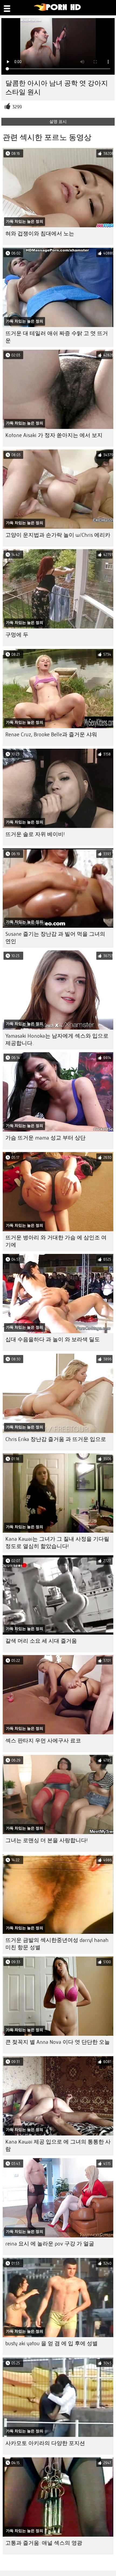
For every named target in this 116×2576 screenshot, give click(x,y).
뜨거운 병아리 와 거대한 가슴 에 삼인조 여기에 (56, 1241)
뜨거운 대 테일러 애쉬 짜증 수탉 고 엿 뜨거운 (57, 337)
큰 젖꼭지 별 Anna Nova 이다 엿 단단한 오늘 (58, 2042)
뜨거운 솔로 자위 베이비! (35, 834)
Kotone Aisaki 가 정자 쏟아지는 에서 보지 (54, 435)
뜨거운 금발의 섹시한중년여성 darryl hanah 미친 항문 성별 (57, 1944)
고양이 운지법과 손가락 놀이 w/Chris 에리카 (58, 535)
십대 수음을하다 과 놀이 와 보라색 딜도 (53, 1339)
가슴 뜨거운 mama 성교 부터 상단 (45, 1138)
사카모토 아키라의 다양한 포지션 (45, 2443)
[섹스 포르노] (58, 10)
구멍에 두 (17, 635)
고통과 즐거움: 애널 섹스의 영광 (44, 2543)
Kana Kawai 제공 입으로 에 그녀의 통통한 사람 (58, 2145)
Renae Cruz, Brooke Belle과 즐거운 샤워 (51, 735)
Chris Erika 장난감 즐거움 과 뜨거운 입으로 (56, 1439)
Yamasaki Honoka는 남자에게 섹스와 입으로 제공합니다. (57, 1040)
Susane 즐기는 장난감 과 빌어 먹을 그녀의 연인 (55, 938)
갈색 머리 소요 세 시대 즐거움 (41, 1641)
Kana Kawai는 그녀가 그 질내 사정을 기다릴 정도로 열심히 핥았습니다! (57, 1543)
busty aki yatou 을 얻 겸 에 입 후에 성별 (52, 2343)
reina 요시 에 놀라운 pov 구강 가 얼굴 (50, 2244)
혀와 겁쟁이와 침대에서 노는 (40, 234)
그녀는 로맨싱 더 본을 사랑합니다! (47, 1840)
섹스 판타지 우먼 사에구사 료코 (43, 1741)
